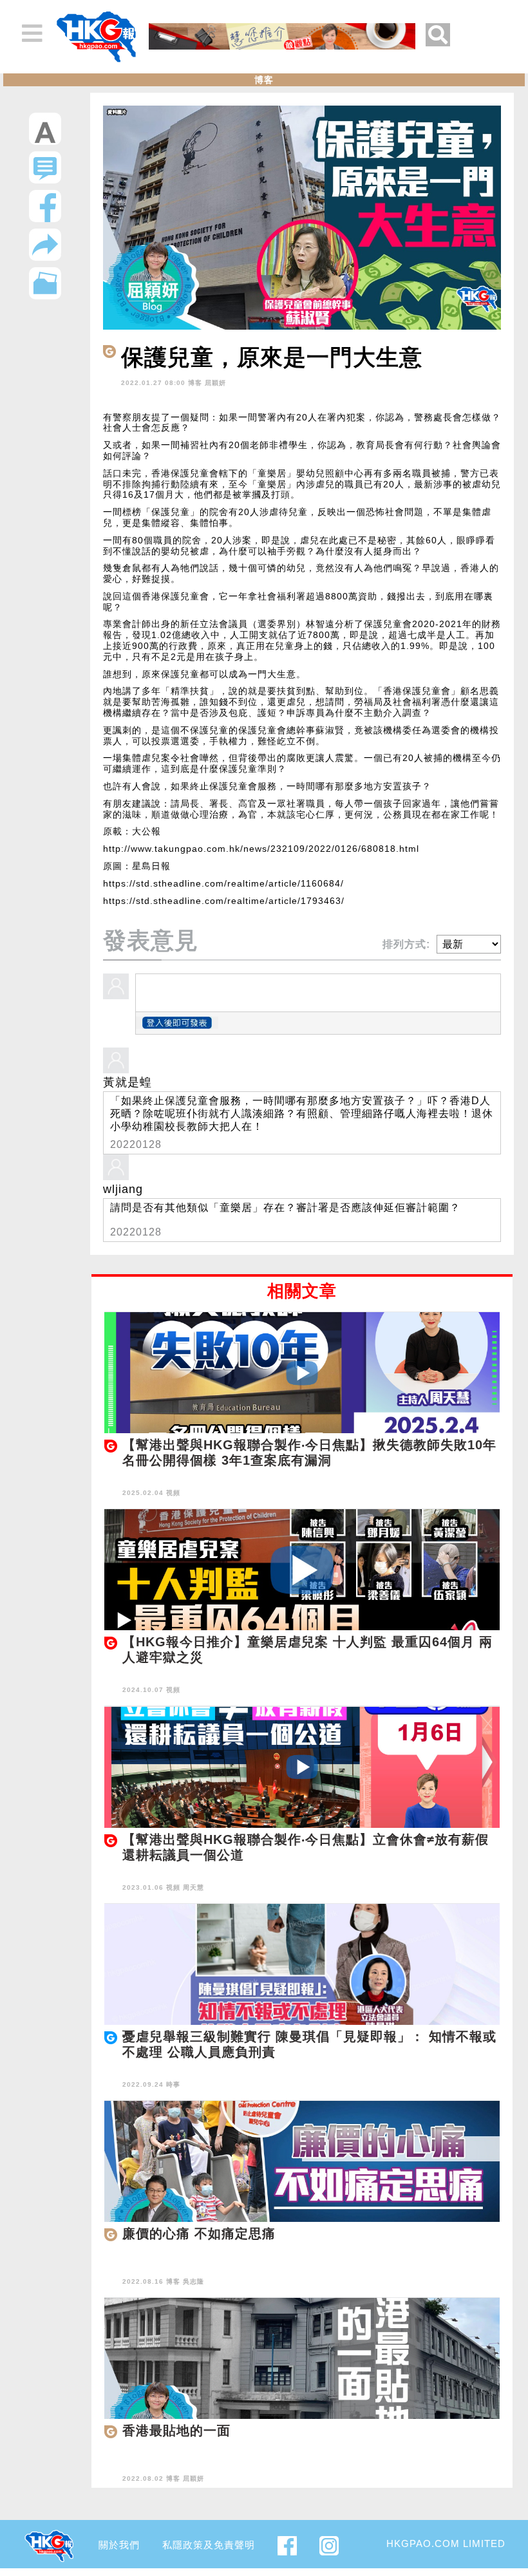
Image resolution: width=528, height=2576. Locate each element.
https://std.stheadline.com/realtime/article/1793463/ (224, 901)
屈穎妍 (215, 383)
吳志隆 (193, 2281)
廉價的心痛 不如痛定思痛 (199, 2233)
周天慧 (193, 1887)
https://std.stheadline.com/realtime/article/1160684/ (223, 883)
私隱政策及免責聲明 (209, 2545)
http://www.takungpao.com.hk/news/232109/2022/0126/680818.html (261, 849)
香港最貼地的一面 (176, 2430)
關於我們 (119, 2545)
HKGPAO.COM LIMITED (446, 2543)
